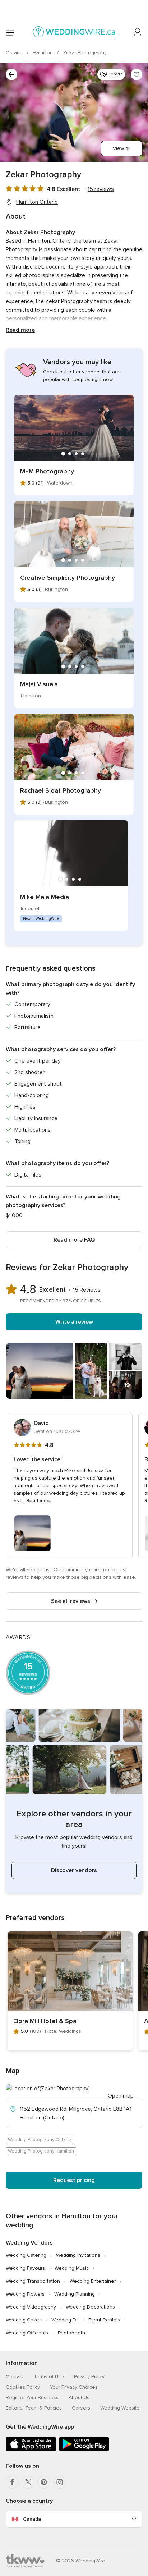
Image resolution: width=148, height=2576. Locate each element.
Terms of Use (49, 2377)
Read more (20, 330)
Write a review (74, 1322)
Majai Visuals (39, 684)
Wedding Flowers (25, 2294)
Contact (15, 2377)
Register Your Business (32, 2398)
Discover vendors (74, 1870)
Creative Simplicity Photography (68, 578)
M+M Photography (47, 471)
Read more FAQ (74, 1240)
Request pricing (74, 2180)
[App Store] (31, 2450)
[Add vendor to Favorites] (137, 74)
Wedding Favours (25, 2268)
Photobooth (71, 2333)
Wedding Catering (26, 2255)
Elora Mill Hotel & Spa (45, 2021)
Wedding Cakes (24, 2320)
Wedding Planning (75, 2294)
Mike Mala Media (45, 897)
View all (122, 148)
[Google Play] (84, 2450)
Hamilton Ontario (37, 202)
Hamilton (43, 53)
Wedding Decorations (90, 2307)
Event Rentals (104, 2320)
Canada (32, 2519)
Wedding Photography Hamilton (41, 2151)
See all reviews (71, 1601)
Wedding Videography (31, 2307)
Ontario (15, 53)
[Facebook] (12, 2482)
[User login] (138, 32)
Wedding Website (120, 2408)
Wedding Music (72, 2268)
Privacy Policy (89, 2377)
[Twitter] (28, 2482)
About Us (79, 2398)
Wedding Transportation (33, 2281)
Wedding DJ (65, 2320)
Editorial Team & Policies (34, 2408)
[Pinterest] (44, 2482)
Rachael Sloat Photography (61, 790)
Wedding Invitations (78, 2255)
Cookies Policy (23, 2387)
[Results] (11, 74)
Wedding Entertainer (93, 2281)
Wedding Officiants (27, 2333)
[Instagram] (60, 2482)
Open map (121, 2096)
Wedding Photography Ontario (40, 2140)
